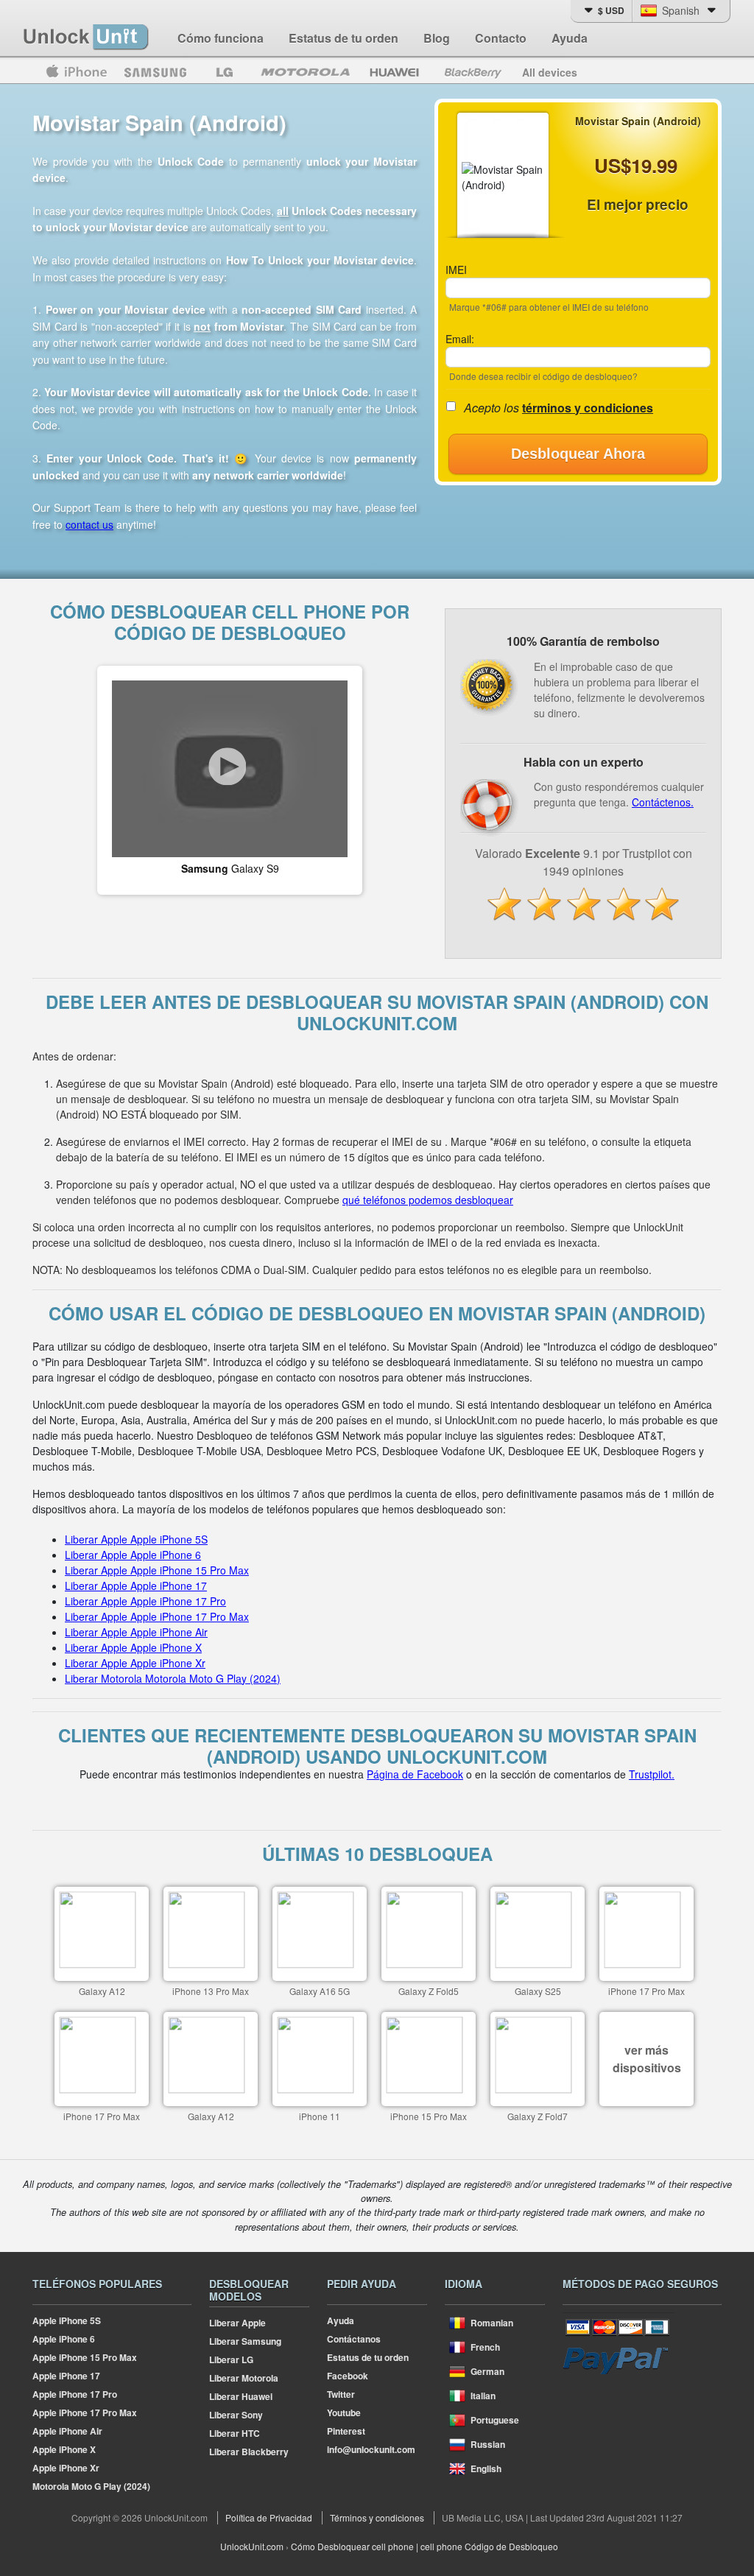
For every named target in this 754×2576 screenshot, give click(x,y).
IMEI (456, 270)
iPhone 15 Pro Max (85, 2357)
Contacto (501, 38)
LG (225, 72)
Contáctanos (354, 2339)
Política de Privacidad (269, 2517)
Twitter (341, 2394)
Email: (460, 339)
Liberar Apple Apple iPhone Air (136, 1632)
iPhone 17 (66, 2376)
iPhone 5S (67, 2320)
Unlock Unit (87, 38)
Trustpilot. (652, 1774)
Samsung (155, 72)
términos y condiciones (588, 408)
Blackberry (472, 72)
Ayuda (570, 38)
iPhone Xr (66, 2468)
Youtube (344, 2413)
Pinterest (346, 2431)
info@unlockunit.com (371, 2449)
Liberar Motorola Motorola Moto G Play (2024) (173, 1678)
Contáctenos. (663, 802)
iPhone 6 (64, 2339)
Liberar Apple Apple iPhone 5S (136, 1539)
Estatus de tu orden (343, 38)
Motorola (306, 72)
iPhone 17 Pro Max (85, 2413)
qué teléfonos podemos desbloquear (428, 1200)
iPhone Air (67, 2431)
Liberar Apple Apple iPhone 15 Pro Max (157, 1570)
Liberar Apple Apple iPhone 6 (133, 1555)
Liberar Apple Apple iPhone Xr (135, 1663)
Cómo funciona (221, 38)
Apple (76, 72)
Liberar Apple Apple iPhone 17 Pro (145, 1601)
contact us (89, 524)
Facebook (348, 2376)
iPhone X (64, 2449)
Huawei (396, 72)
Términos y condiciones (377, 2517)
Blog (437, 38)
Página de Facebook (415, 1774)
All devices (550, 72)
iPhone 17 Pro (75, 2394)
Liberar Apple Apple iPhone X (133, 1647)
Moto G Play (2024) (91, 2486)
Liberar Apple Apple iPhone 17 (136, 1586)
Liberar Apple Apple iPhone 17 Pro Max (157, 1616)
